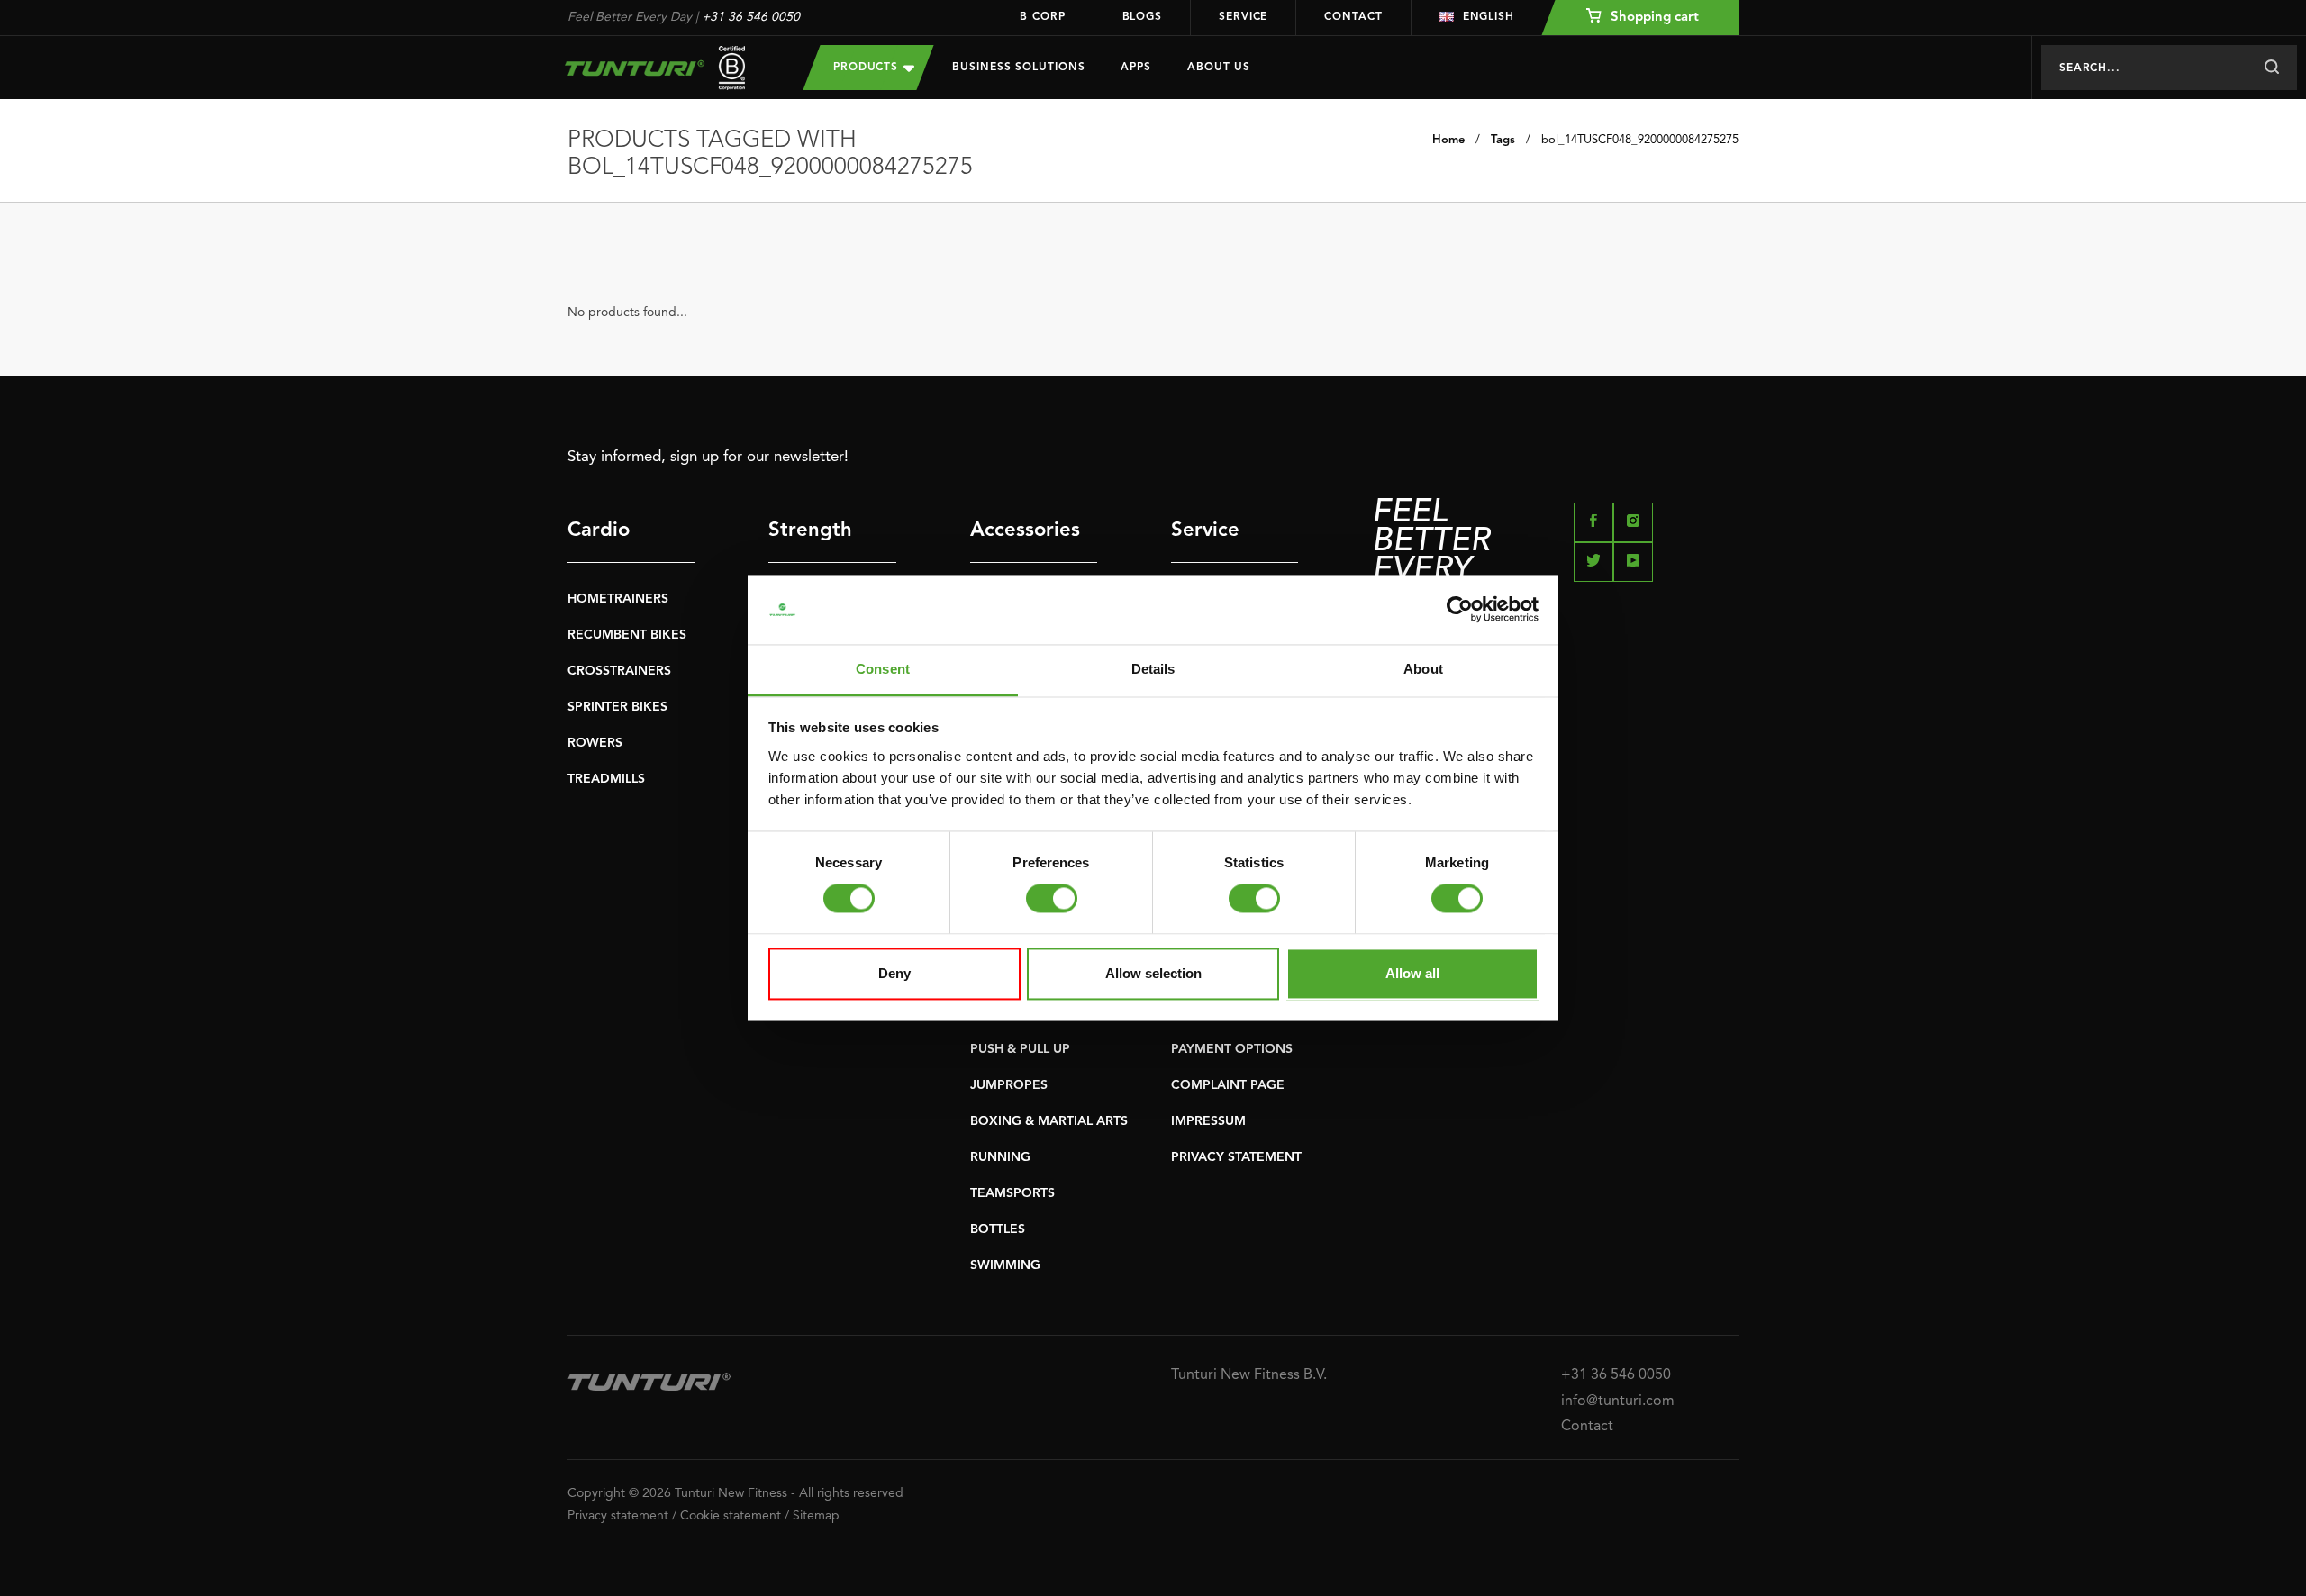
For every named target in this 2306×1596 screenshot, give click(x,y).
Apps (1136, 68)
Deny (894, 973)
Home (1448, 140)
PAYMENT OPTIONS (1232, 1049)
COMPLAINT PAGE (1228, 1085)
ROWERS (595, 743)
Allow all (1412, 973)
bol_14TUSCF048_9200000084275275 (1640, 140)
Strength (810, 530)
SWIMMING (1005, 1265)
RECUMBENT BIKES (627, 635)
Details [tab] (1153, 669)
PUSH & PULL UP (1020, 1049)
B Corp (1042, 17)
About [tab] (1423, 669)
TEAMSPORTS (1012, 1193)
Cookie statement (731, 1516)
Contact (1353, 17)
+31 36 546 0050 (751, 17)
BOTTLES (998, 1229)
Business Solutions (1018, 68)
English (1489, 17)
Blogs (1143, 17)
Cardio (599, 530)
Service (1243, 17)
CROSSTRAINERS (619, 671)
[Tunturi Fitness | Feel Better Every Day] (667, 68)
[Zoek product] (2271, 68)
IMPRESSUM (1208, 1121)
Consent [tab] (883, 669)
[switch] (1052, 899)
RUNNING (1000, 1157)
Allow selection (1153, 973)
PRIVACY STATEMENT (1236, 1157)
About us (1219, 68)
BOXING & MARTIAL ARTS (1049, 1121)
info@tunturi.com (1618, 1401)
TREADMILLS (606, 779)
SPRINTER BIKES (617, 707)
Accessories (1025, 530)
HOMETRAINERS (618, 599)
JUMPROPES (1009, 1085)
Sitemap (816, 1516)
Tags (1503, 140)
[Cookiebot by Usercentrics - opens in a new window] (1460, 610)
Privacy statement (618, 1516)
